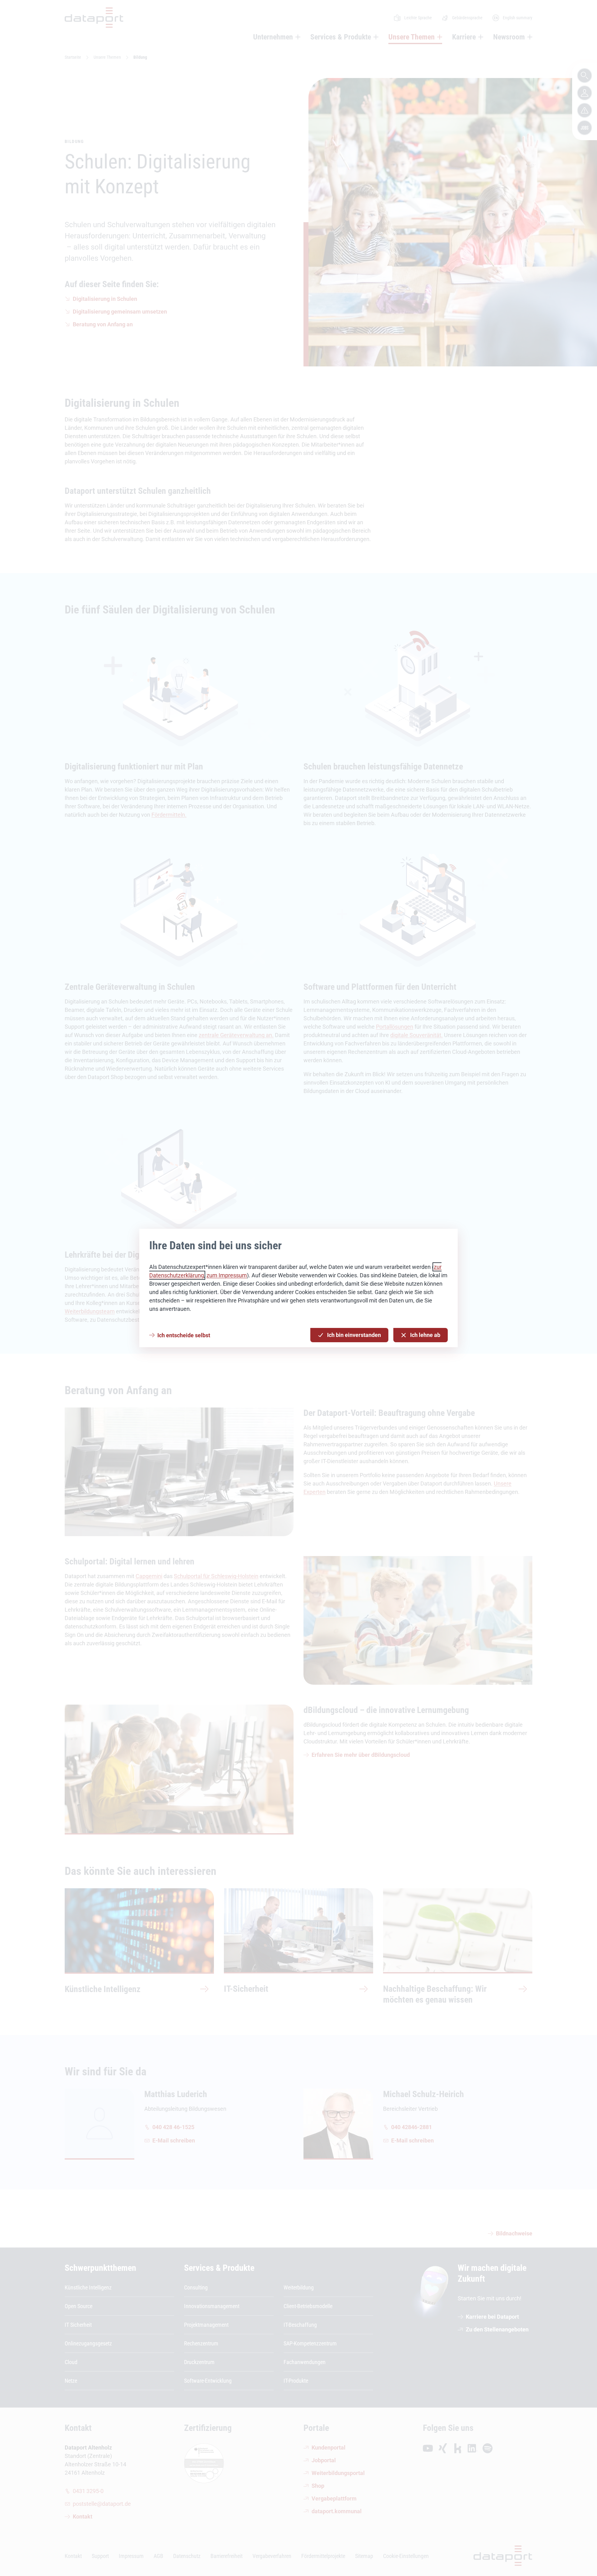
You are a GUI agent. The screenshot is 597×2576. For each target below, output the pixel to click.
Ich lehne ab (425, 1335)
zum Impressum (227, 1275)
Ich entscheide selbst (184, 1335)
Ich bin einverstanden (354, 1335)
